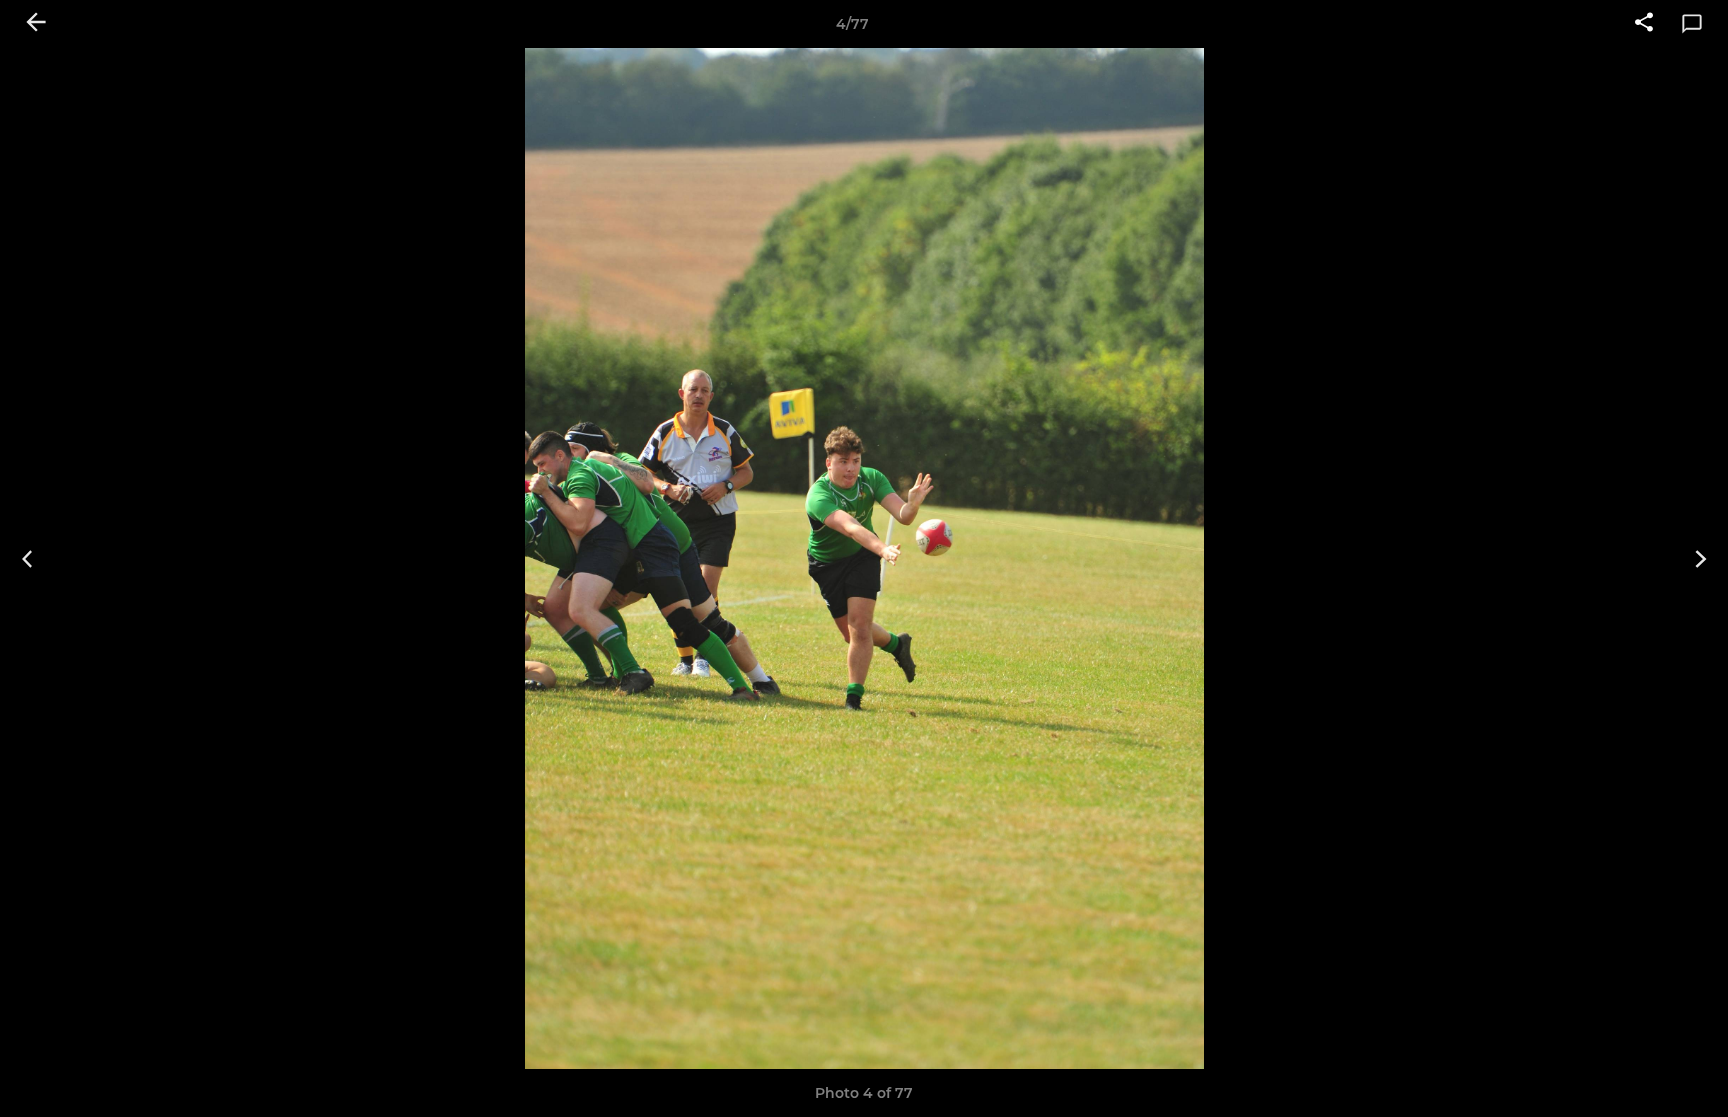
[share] (1644, 24)
